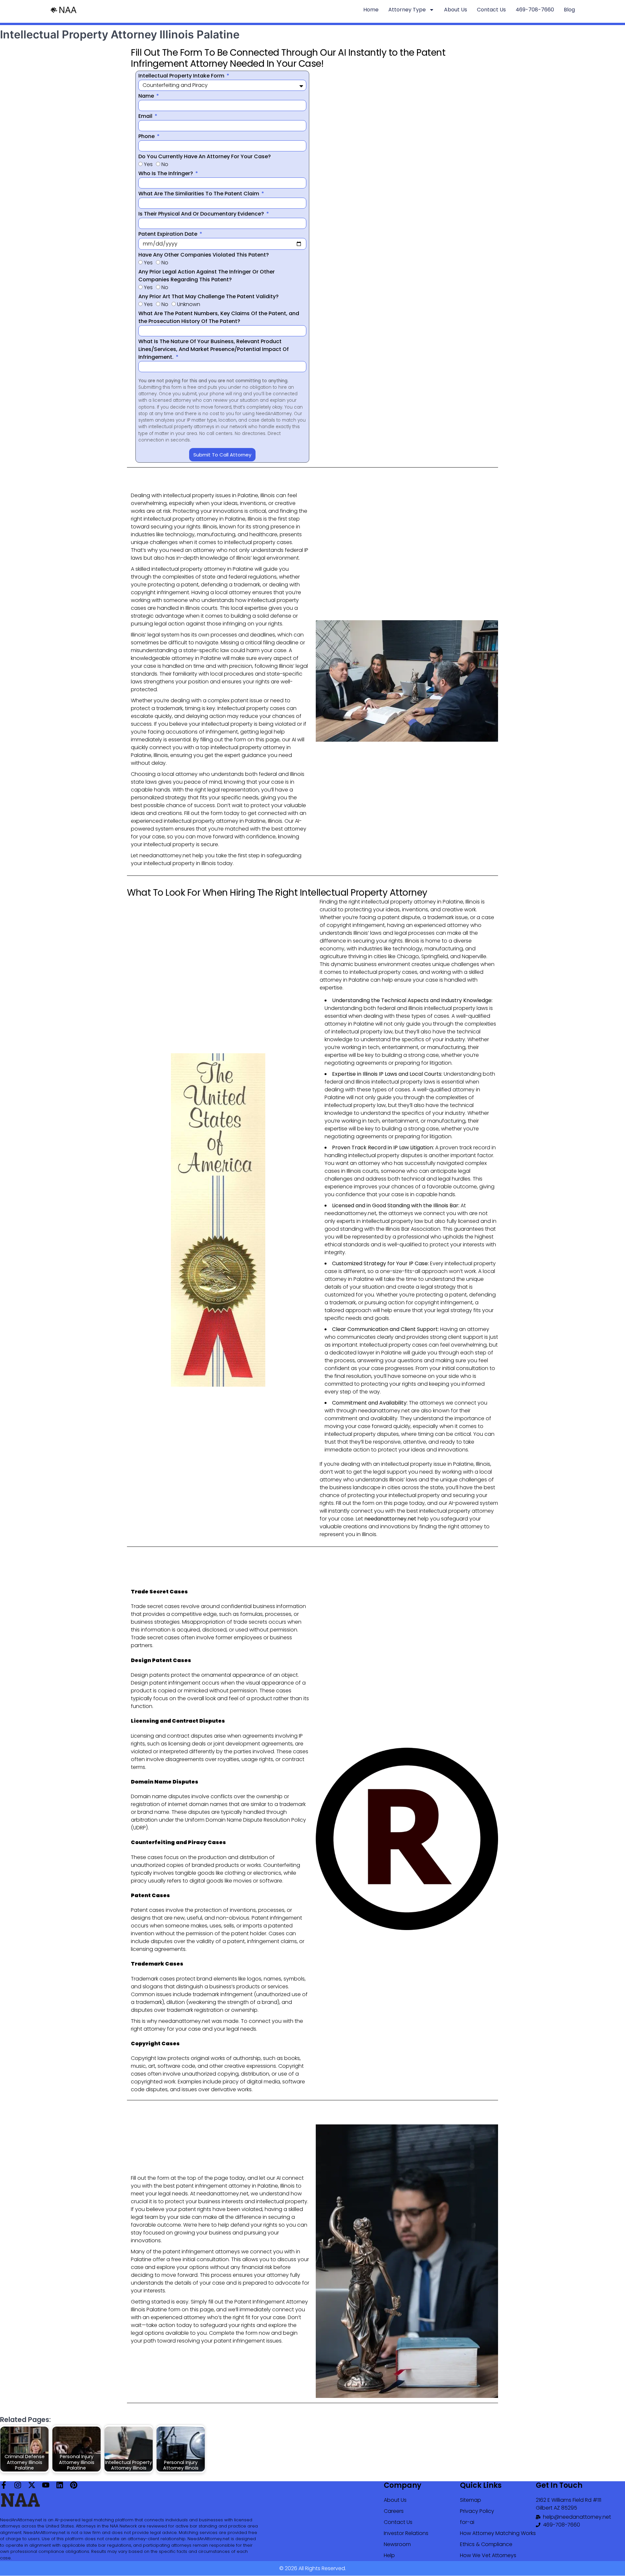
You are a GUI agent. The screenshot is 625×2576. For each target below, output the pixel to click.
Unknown (189, 304)
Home (371, 10)
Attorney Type (407, 10)
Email (146, 116)
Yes (148, 164)
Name (147, 96)
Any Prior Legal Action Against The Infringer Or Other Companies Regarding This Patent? (207, 276)
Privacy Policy (477, 2511)
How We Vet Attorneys (488, 2555)
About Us (456, 10)
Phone (147, 136)
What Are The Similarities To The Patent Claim (199, 194)
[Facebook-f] (4, 2485)
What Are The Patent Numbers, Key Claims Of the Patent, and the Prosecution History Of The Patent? (219, 317)
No (165, 164)
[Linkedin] (60, 2485)
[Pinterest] (74, 2485)
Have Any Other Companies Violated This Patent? (204, 255)
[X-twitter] (32, 2485)
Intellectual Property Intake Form (182, 76)
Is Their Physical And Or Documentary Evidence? (202, 214)
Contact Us (491, 10)
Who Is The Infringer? (166, 173)
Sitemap (471, 2500)
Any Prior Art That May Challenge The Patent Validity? (208, 296)
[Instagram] (18, 2485)
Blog (569, 10)
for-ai (467, 2522)
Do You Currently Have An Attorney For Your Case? (205, 156)
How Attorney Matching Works (498, 2533)
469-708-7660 (535, 10)
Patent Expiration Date (168, 234)
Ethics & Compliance (486, 2544)
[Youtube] (46, 2485)
